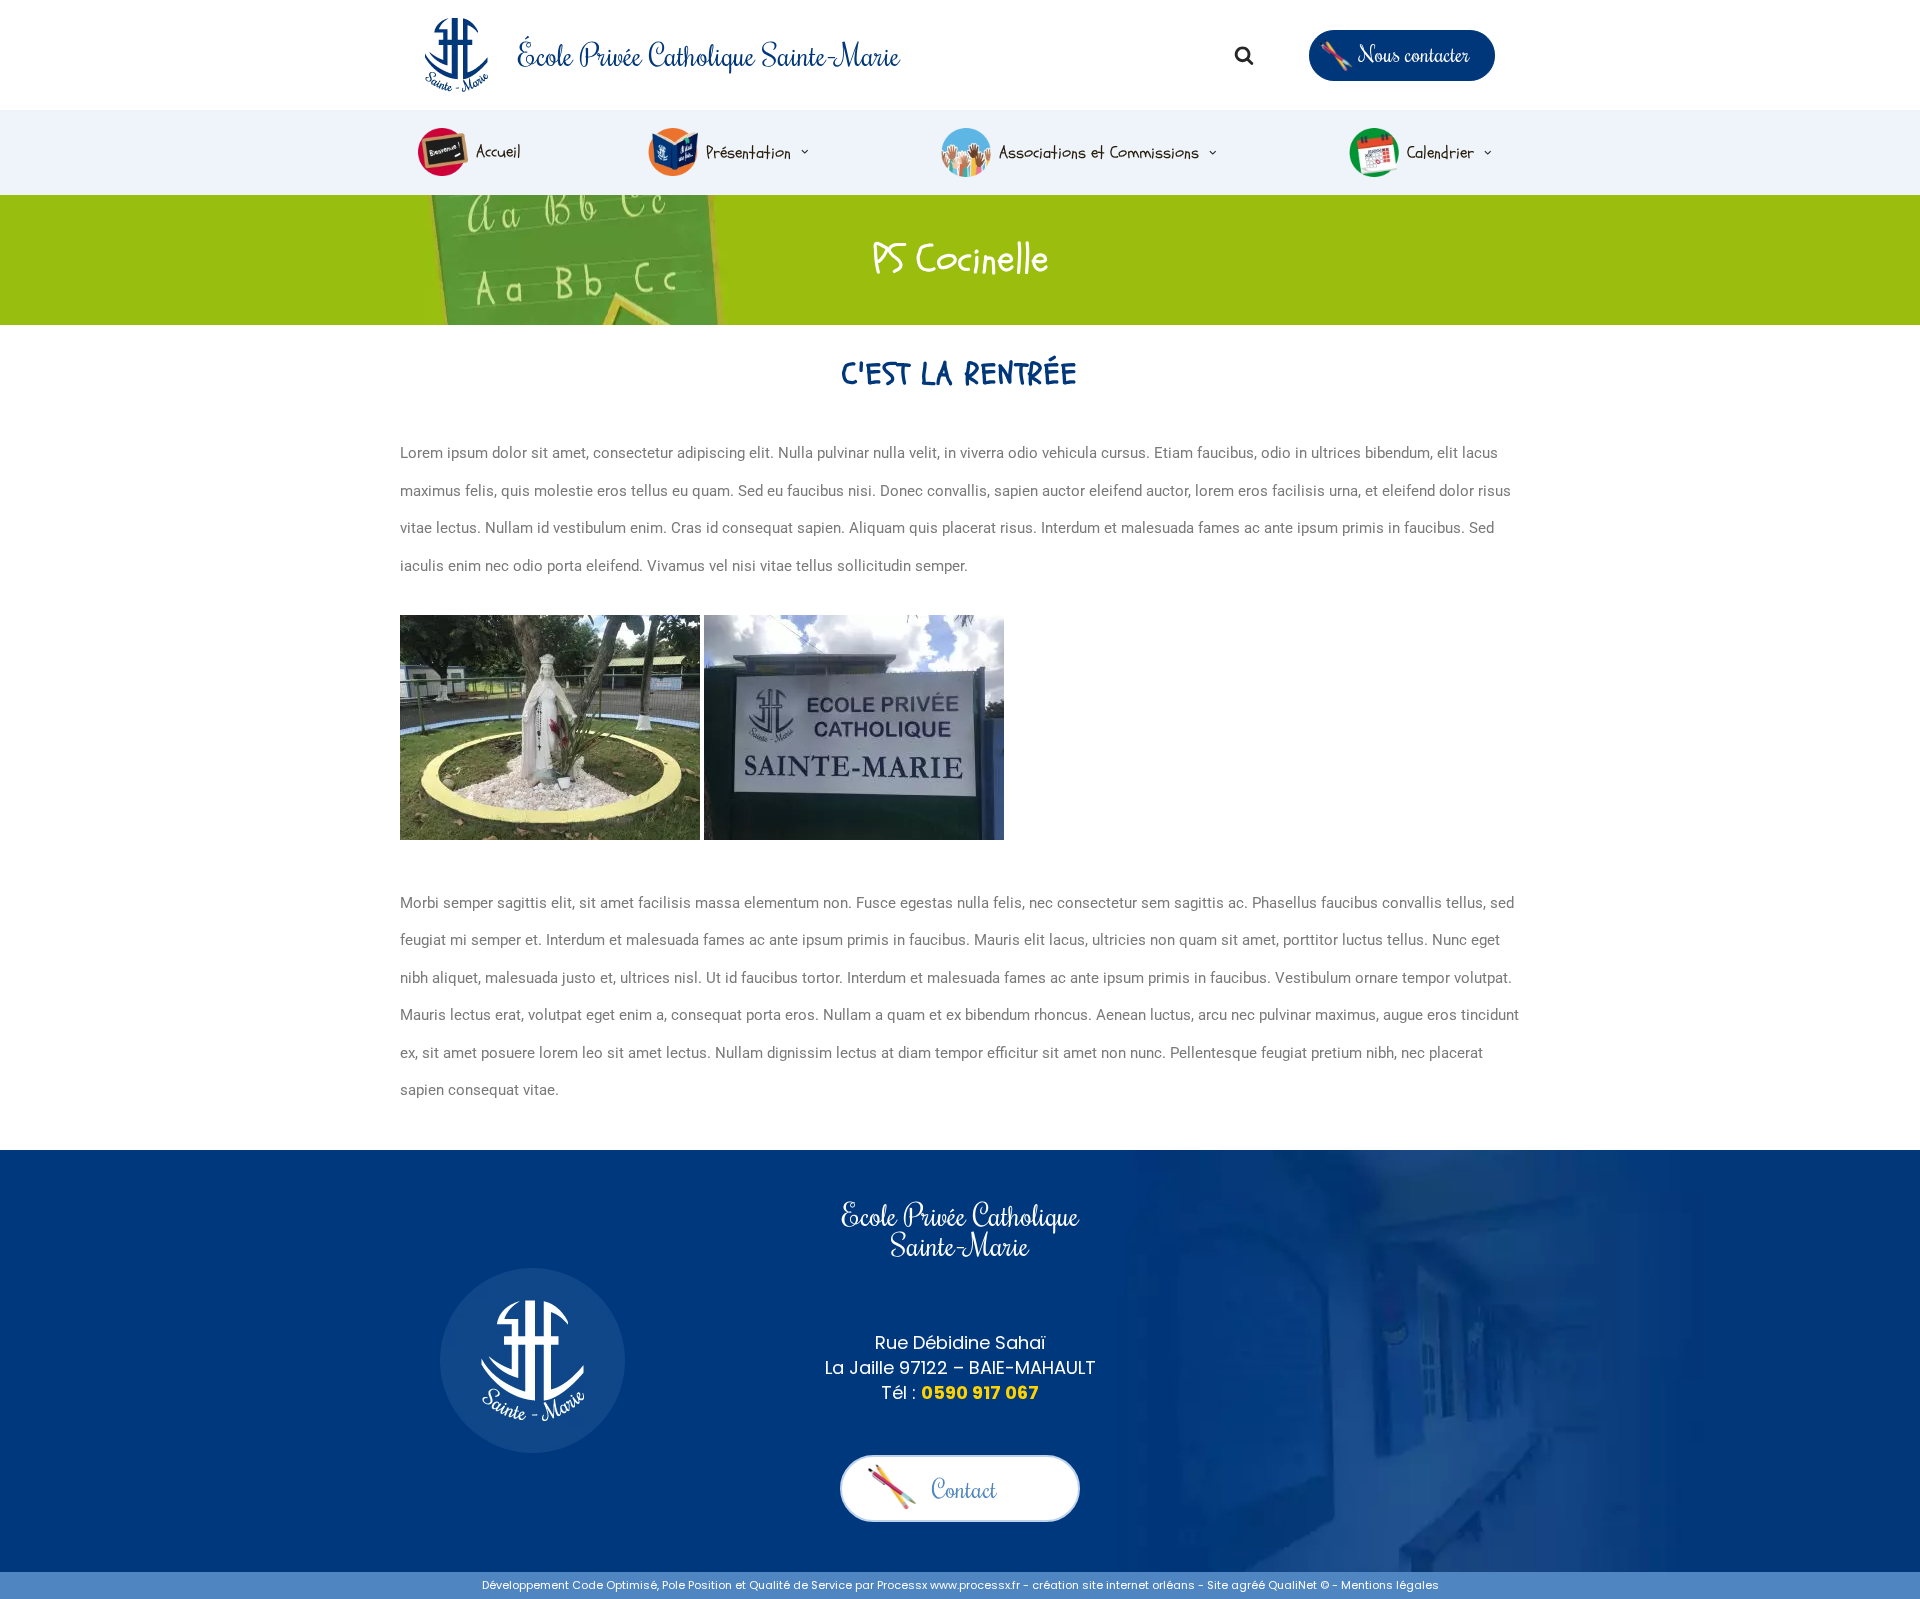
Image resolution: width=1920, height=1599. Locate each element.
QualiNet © (1298, 1585)
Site (1217, 1585)
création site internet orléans (1113, 1585)
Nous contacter (1414, 53)
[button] (805, 152)
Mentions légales (1390, 1585)
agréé (1248, 1585)
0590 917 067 (980, 1392)
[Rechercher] (1244, 55)
